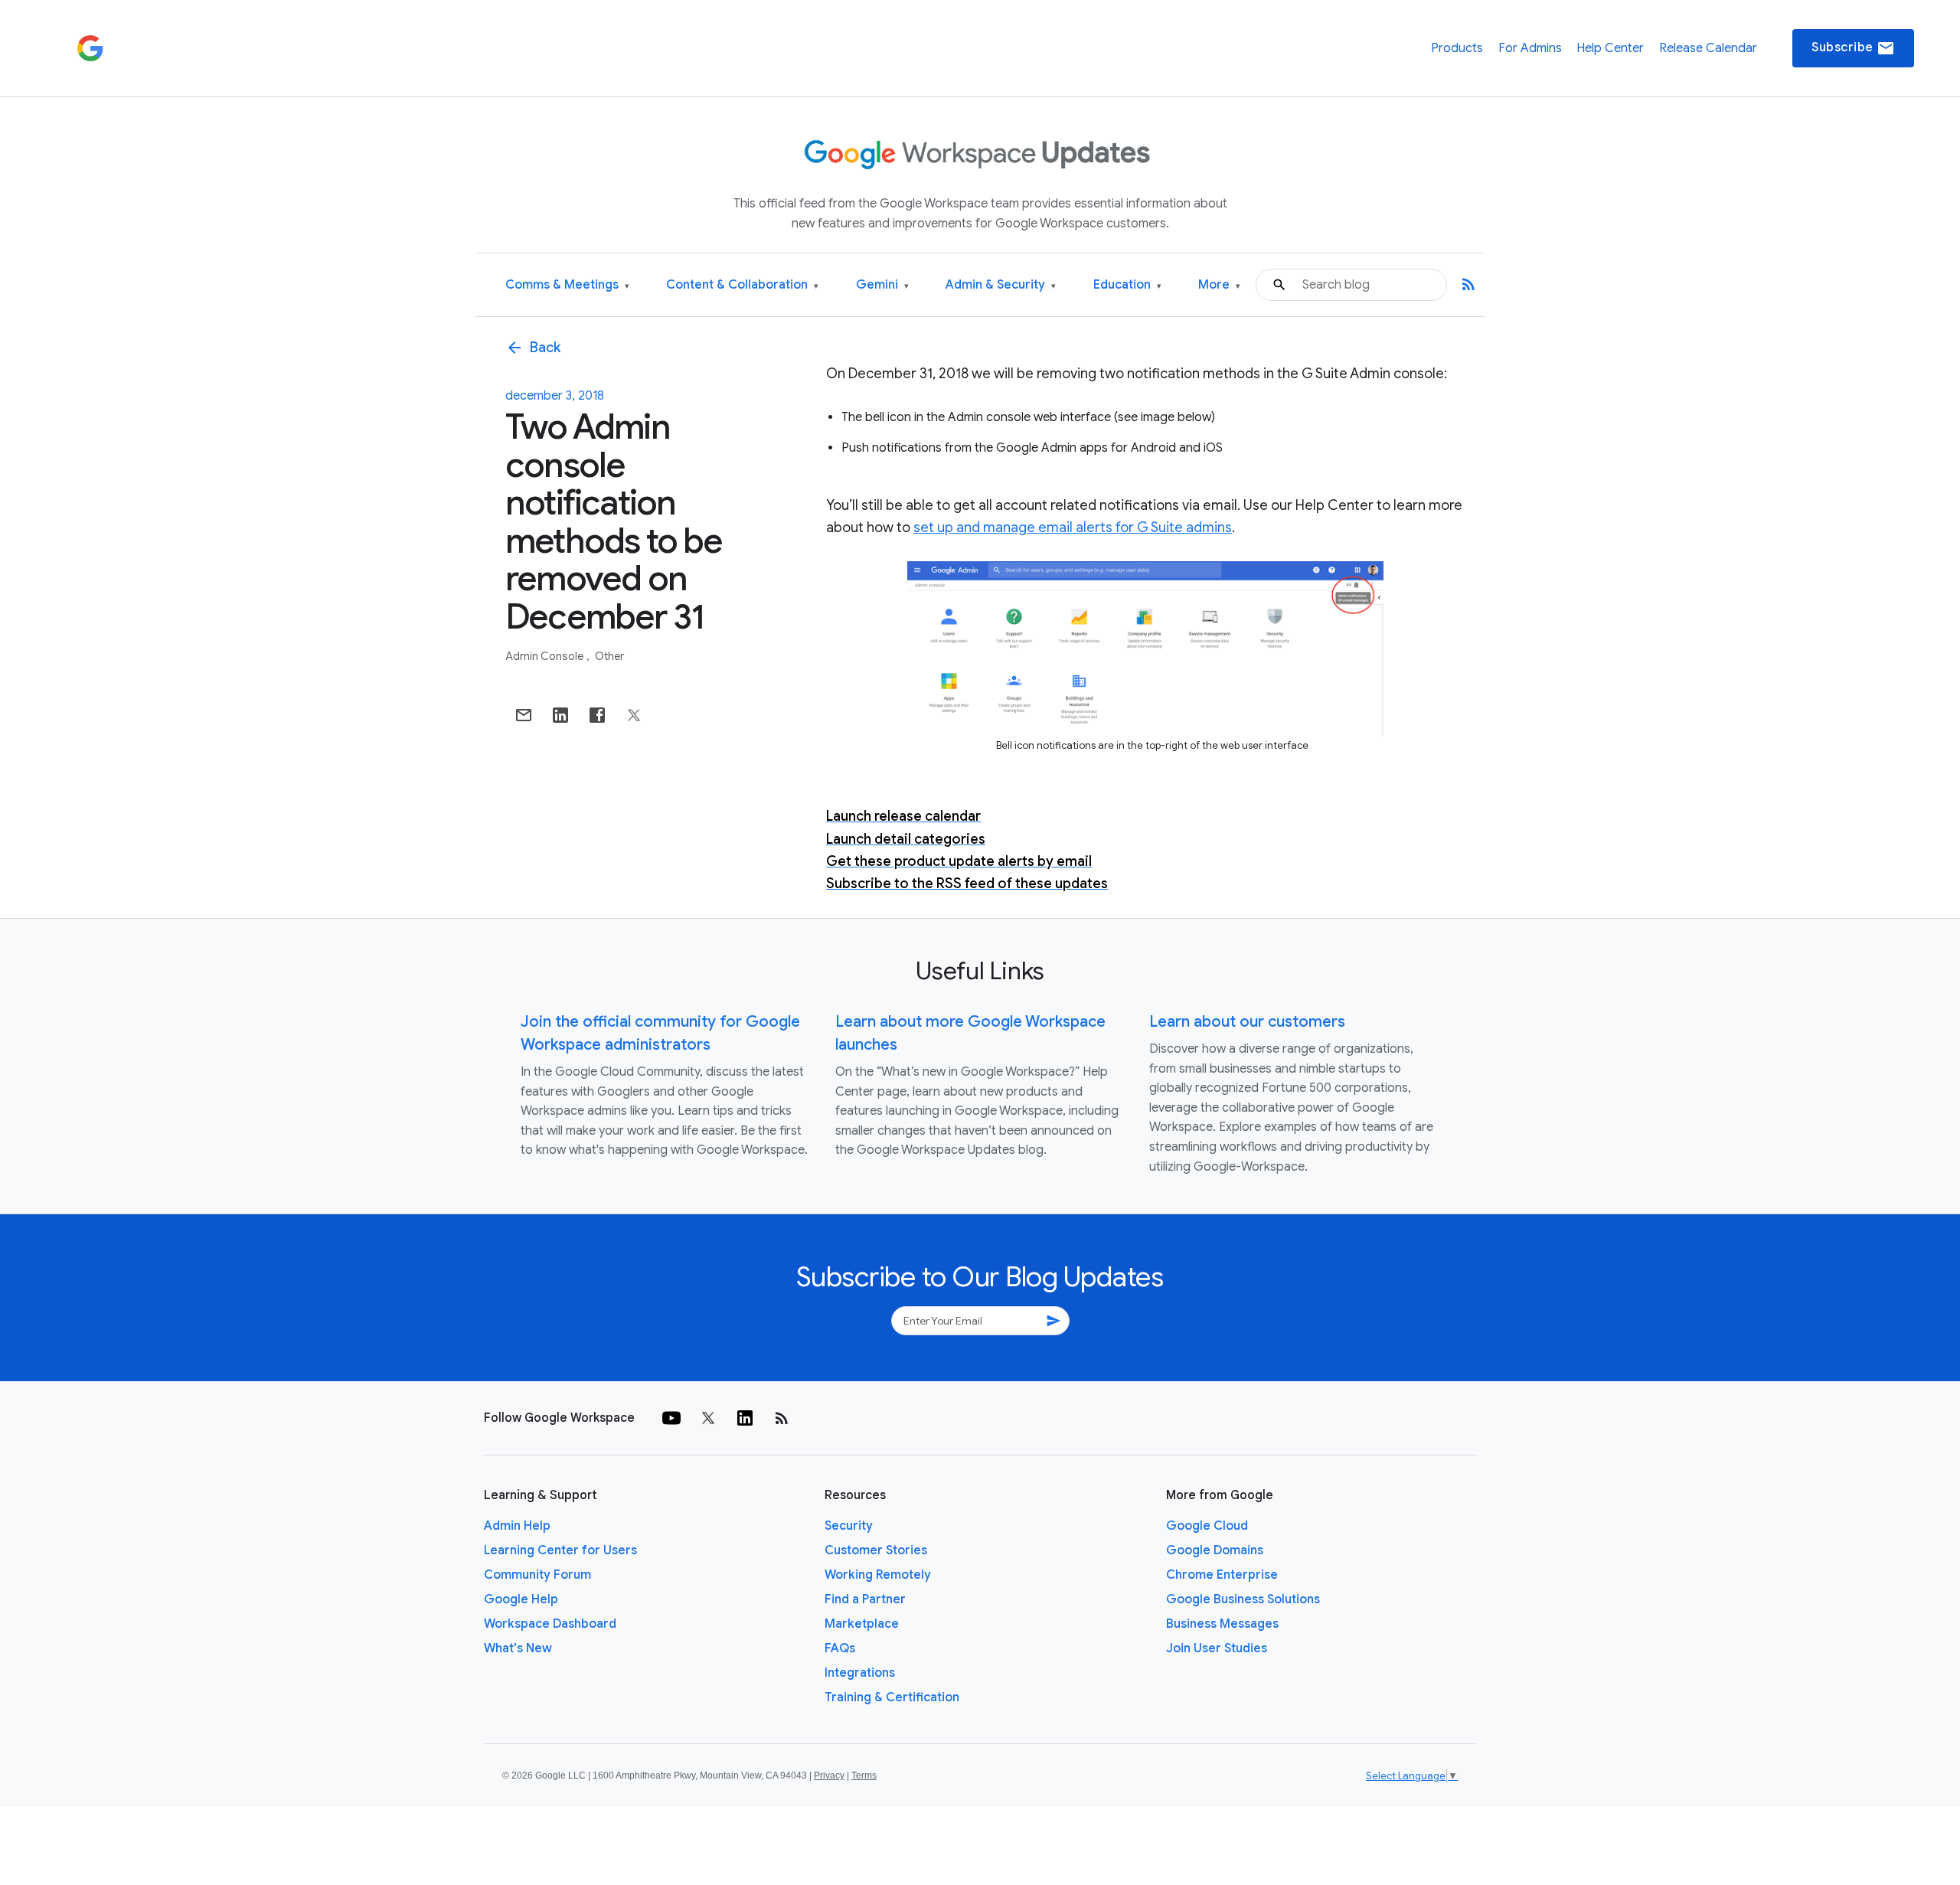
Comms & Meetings (567, 285)
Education (1127, 285)
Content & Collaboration (742, 285)
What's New (518, 1648)
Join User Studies (1217, 1648)
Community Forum (537, 1575)
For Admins (1530, 48)
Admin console (546, 656)
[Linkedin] (745, 1418)
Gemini (882, 285)
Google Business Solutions (1243, 1599)
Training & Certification (892, 1697)
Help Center (1610, 48)
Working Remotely (878, 1575)
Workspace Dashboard (550, 1624)
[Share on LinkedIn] (560, 715)
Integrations (860, 1673)
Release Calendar (1708, 48)
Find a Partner (865, 1599)
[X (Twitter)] (708, 1418)
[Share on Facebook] (597, 715)
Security (849, 1526)
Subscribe (1853, 48)
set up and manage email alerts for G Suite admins (1073, 528)
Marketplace (862, 1624)
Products (1457, 48)
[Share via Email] (524, 715)
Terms (864, 1776)
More (1219, 285)
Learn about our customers (1247, 1022)
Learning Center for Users (560, 1550)
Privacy (829, 1776)
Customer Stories (876, 1550)
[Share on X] (634, 715)
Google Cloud (1207, 1526)
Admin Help (517, 1526)
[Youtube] (671, 1418)
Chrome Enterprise (1222, 1575)
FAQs (840, 1648)
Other (609, 656)
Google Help (521, 1599)
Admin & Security (1001, 285)
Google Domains (1215, 1550)
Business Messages (1222, 1624)
